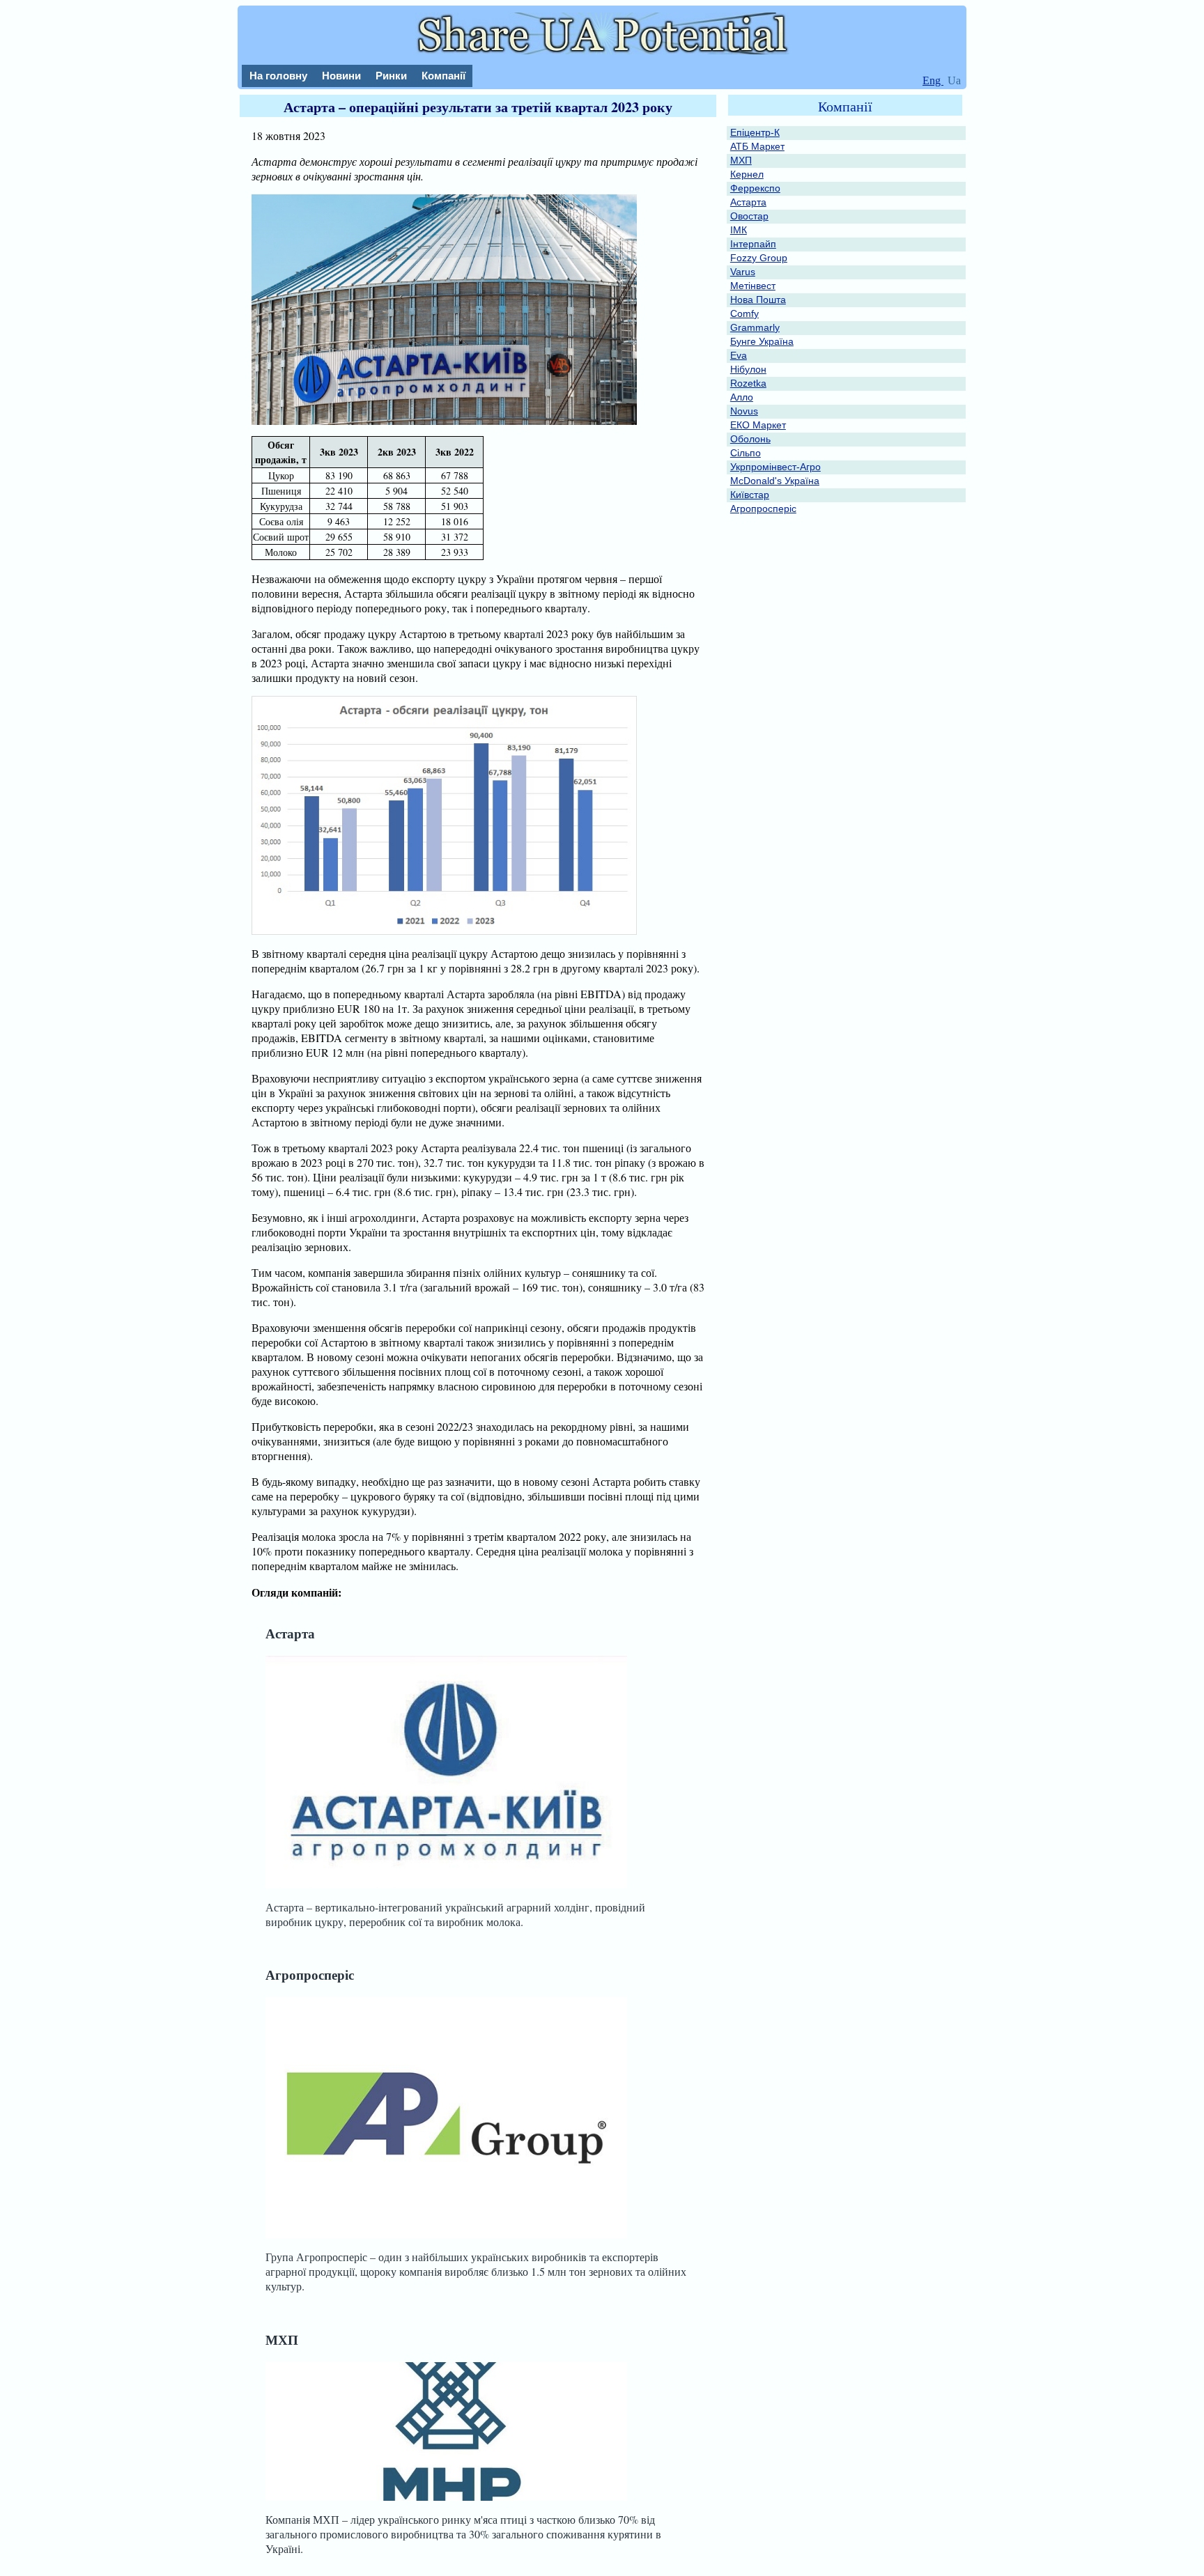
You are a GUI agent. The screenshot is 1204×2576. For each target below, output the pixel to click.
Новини (341, 76)
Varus (743, 272)
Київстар (750, 495)
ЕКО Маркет (758, 425)
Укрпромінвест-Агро (775, 467)
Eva (739, 355)
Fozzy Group (759, 258)
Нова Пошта (758, 300)
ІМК (739, 230)
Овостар (749, 216)
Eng (933, 80)
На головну (278, 76)
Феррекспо (755, 188)
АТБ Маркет (757, 146)
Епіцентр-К (755, 132)
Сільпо (746, 453)
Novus (744, 411)
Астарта (290, 1633)
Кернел (747, 174)
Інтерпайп (753, 244)
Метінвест (753, 286)
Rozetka (748, 383)
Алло (742, 397)
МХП (282, 2340)
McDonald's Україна (775, 481)
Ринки (391, 76)
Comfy (744, 313)
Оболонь (750, 439)
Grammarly (755, 327)
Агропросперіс (310, 1974)
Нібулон (748, 369)
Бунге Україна (762, 341)
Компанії (443, 76)
